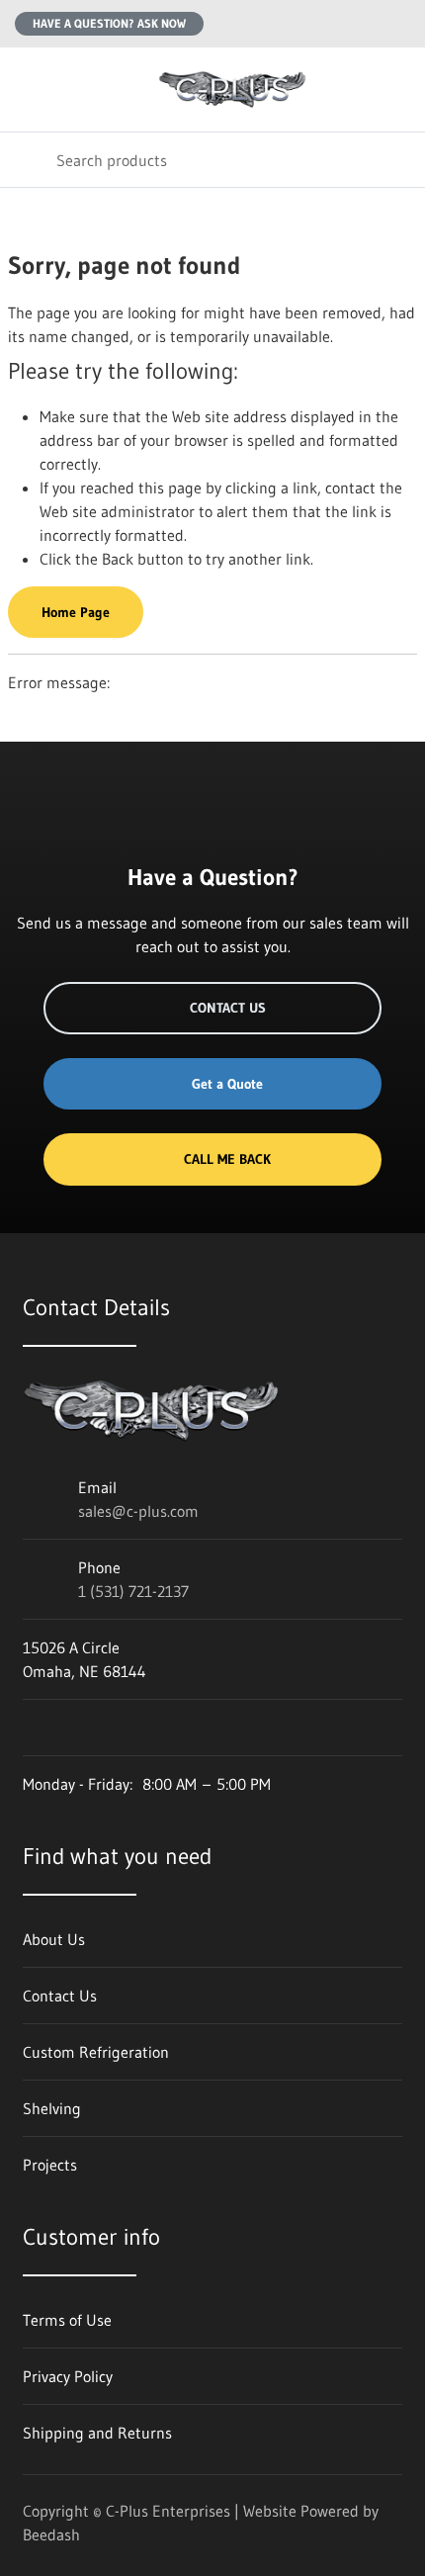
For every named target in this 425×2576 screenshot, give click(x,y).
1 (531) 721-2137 (133, 1591)
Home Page (76, 612)
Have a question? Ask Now (109, 23)
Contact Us (228, 1008)
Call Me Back (227, 1159)
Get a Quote (227, 1084)
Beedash (51, 2534)
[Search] (28, 160)
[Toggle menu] (28, 89)
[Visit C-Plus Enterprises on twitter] (73, 1728)
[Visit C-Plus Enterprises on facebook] (32, 1728)
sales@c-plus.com (138, 1511)
